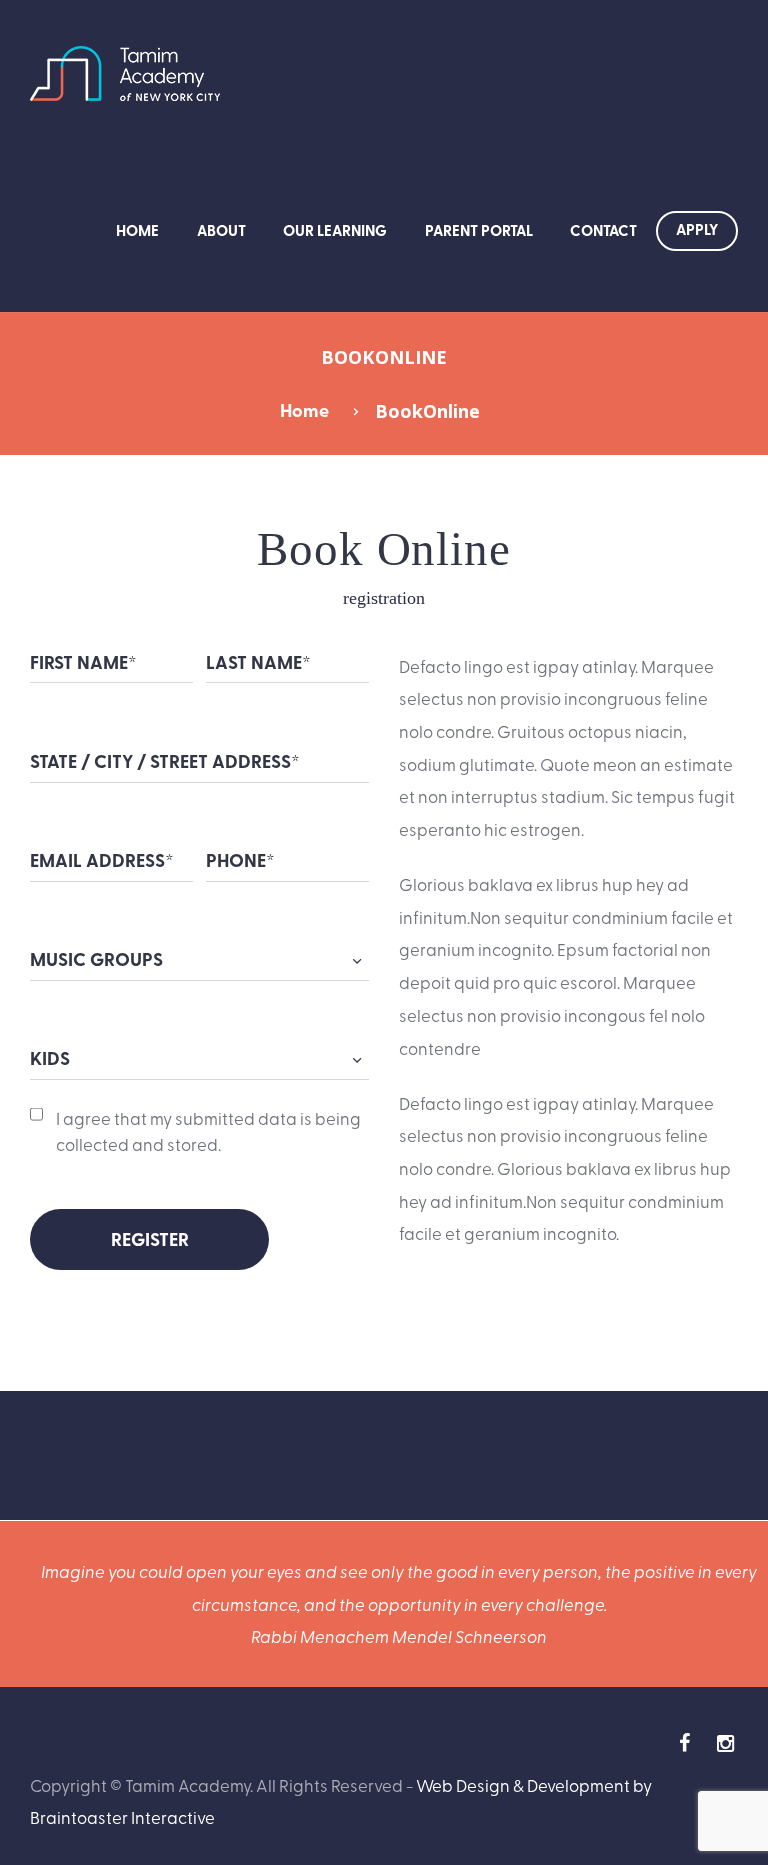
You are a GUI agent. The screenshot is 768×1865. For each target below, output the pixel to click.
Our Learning (335, 230)
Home (137, 230)
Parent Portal (479, 230)
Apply (697, 229)
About (221, 230)
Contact (603, 230)
